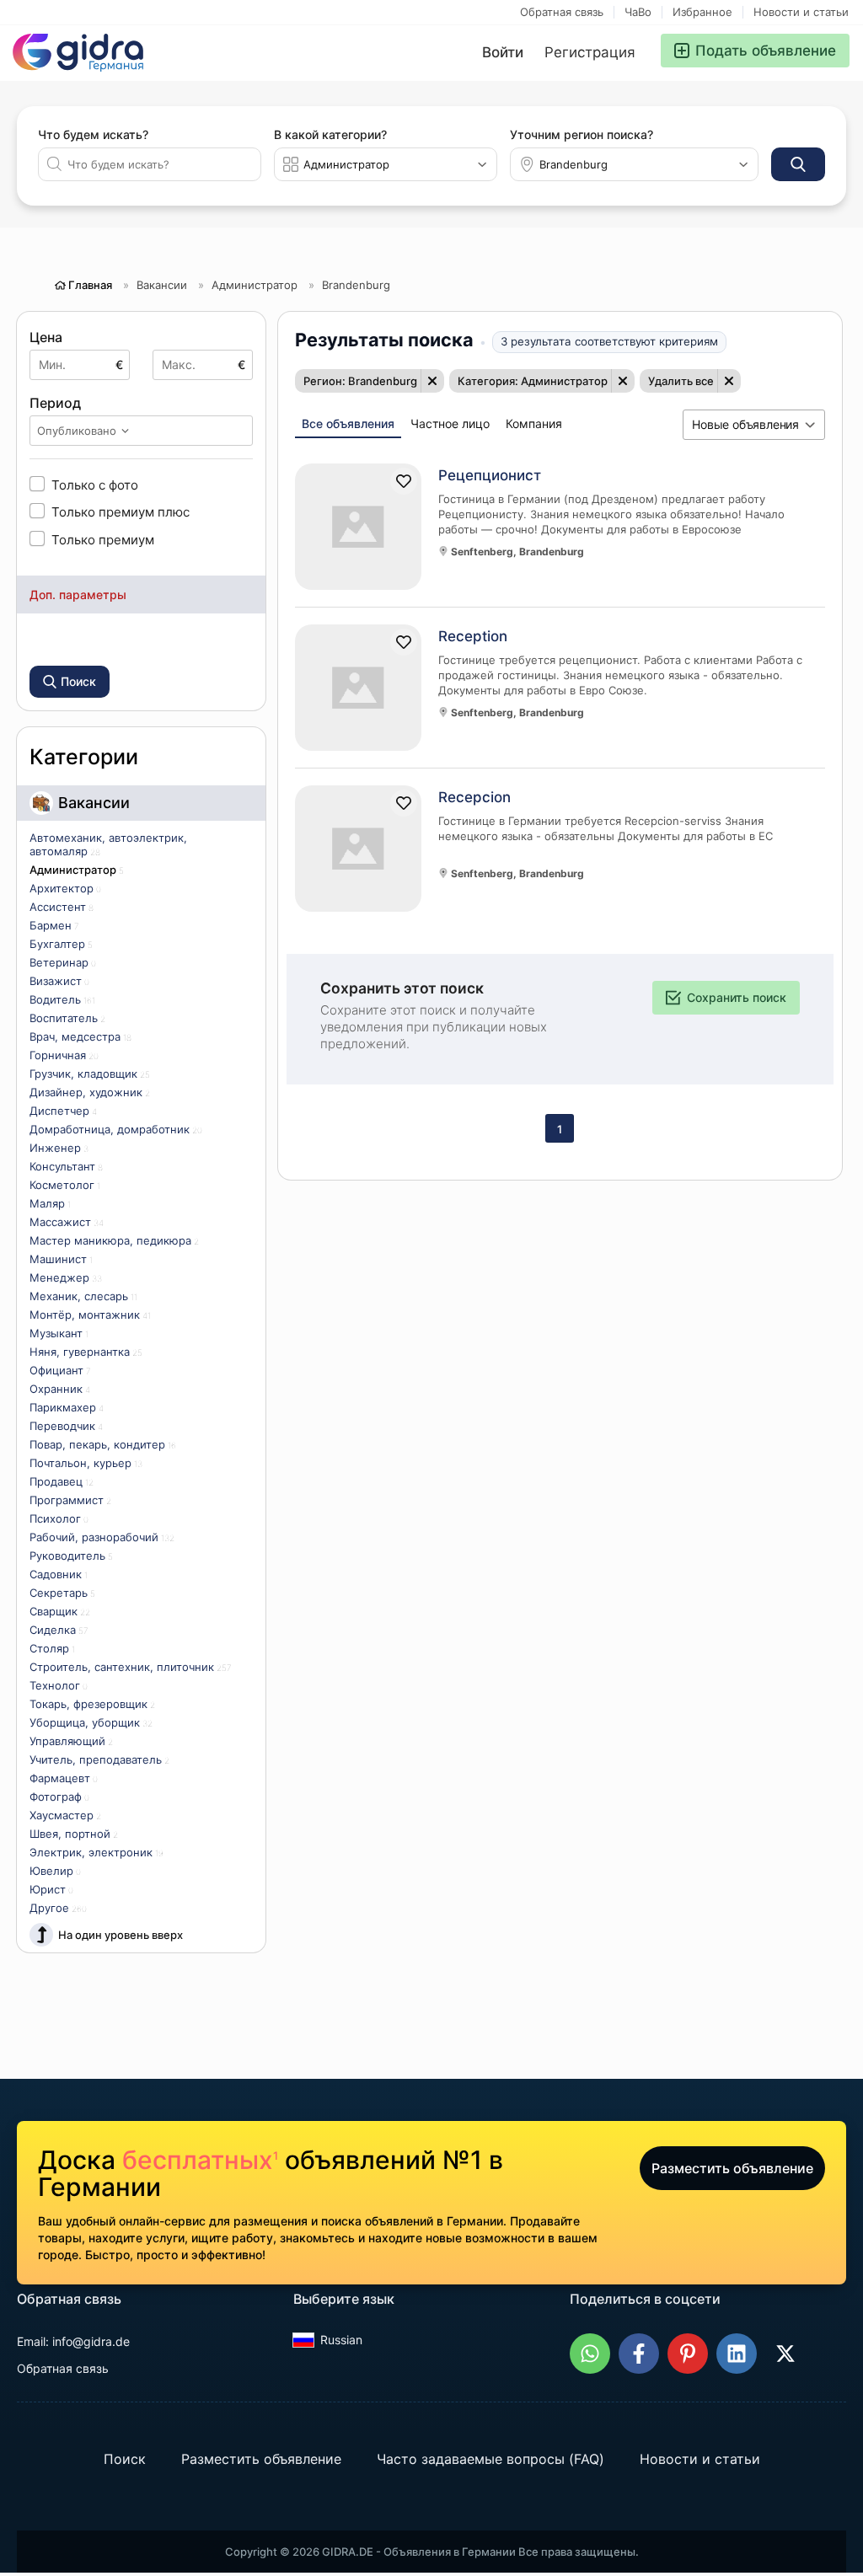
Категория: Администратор (533, 381)
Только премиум (103, 539)
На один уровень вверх (121, 1935)
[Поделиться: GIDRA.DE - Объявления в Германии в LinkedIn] (737, 2354)
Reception (473, 636)
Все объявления (348, 423)
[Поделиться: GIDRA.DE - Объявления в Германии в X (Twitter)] (785, 2354)
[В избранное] (404, 481)
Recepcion (474, 797)
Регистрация (590, 52)
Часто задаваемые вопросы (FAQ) (490, 2459)
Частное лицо (450, 423)
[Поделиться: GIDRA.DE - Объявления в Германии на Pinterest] (688, 2354)
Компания (534, 423)
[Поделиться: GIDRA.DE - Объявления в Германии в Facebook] (639, 2354)
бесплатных (200, 2160)
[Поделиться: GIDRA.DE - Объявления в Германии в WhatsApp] (590, 2354)
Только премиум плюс (121, 511)
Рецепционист (490, 475)
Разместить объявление (732, 2168)
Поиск (125, 2459)
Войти (503, 52)
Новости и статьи (801, 12)
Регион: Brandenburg (360, 381)
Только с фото (95, 485)
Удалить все (681, 381)
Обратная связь (562, 12)
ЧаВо (638, 12)
